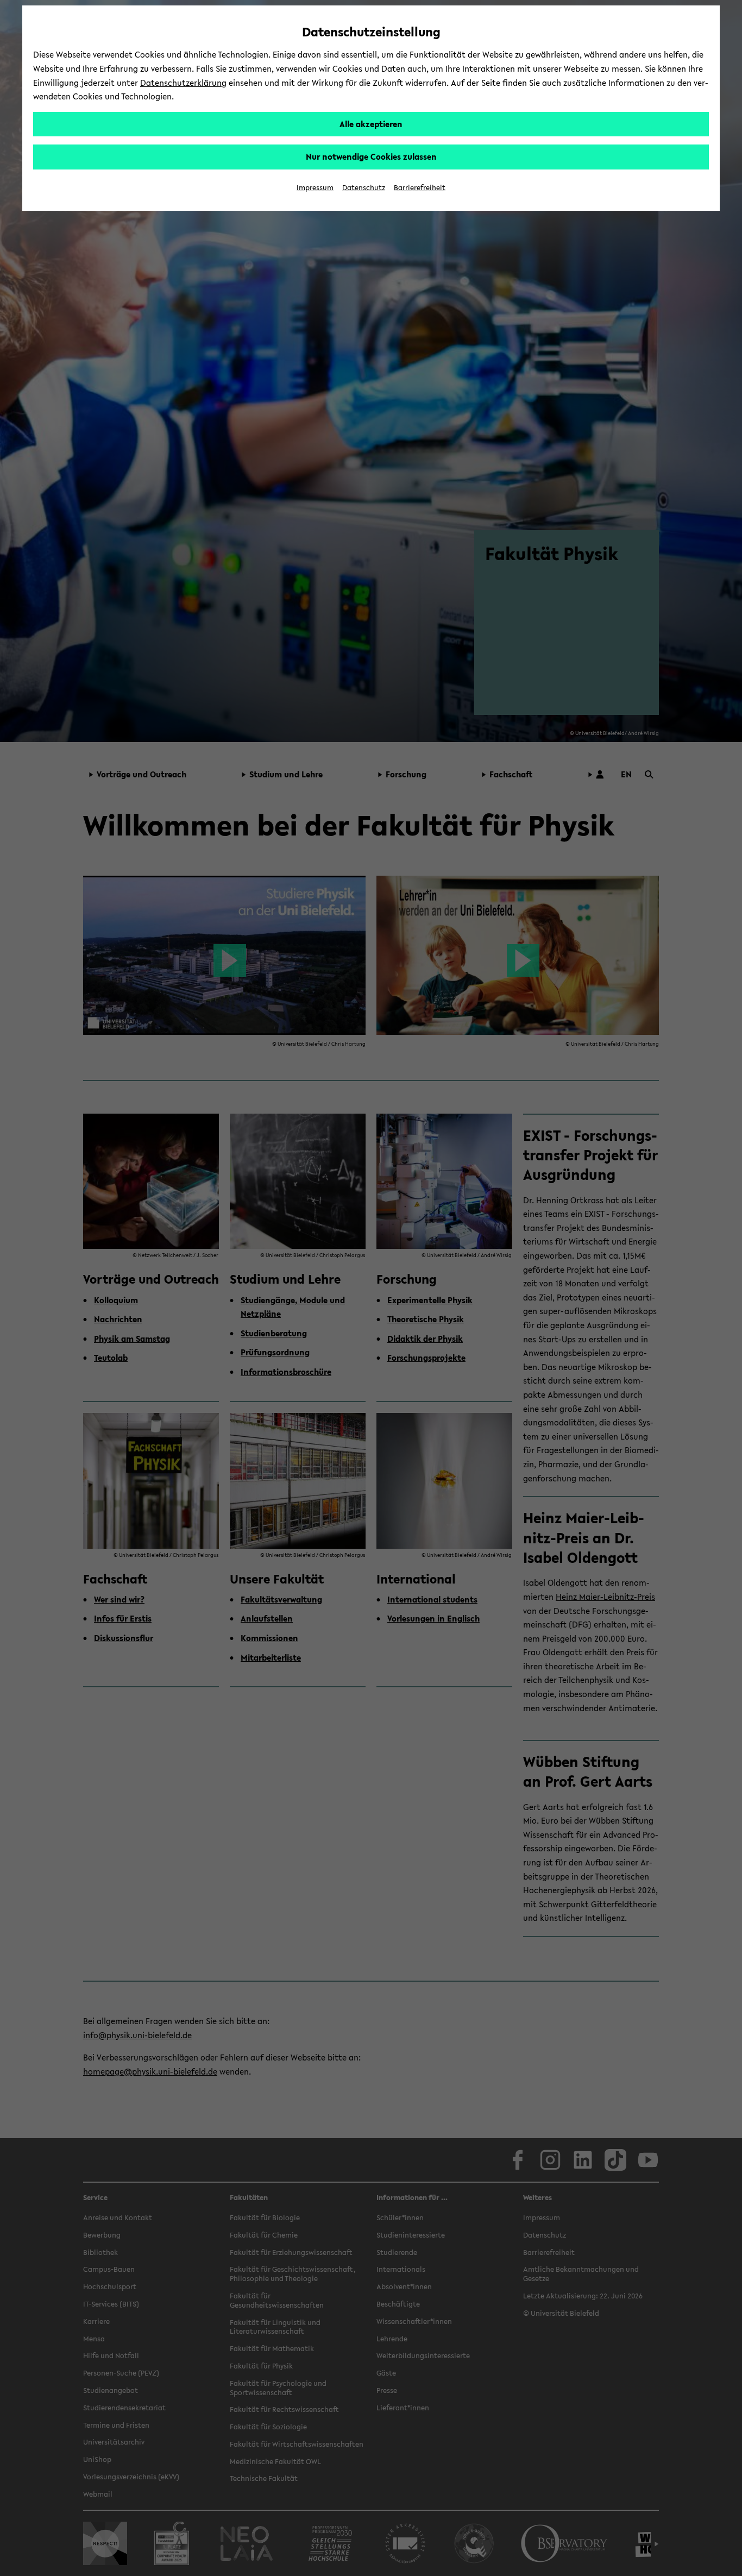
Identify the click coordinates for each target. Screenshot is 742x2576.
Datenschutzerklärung (183, 83)
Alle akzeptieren (371, 124)
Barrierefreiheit (420, 188)
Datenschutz (364, 188)
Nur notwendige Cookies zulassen (371, 156)
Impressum (315, 188)
